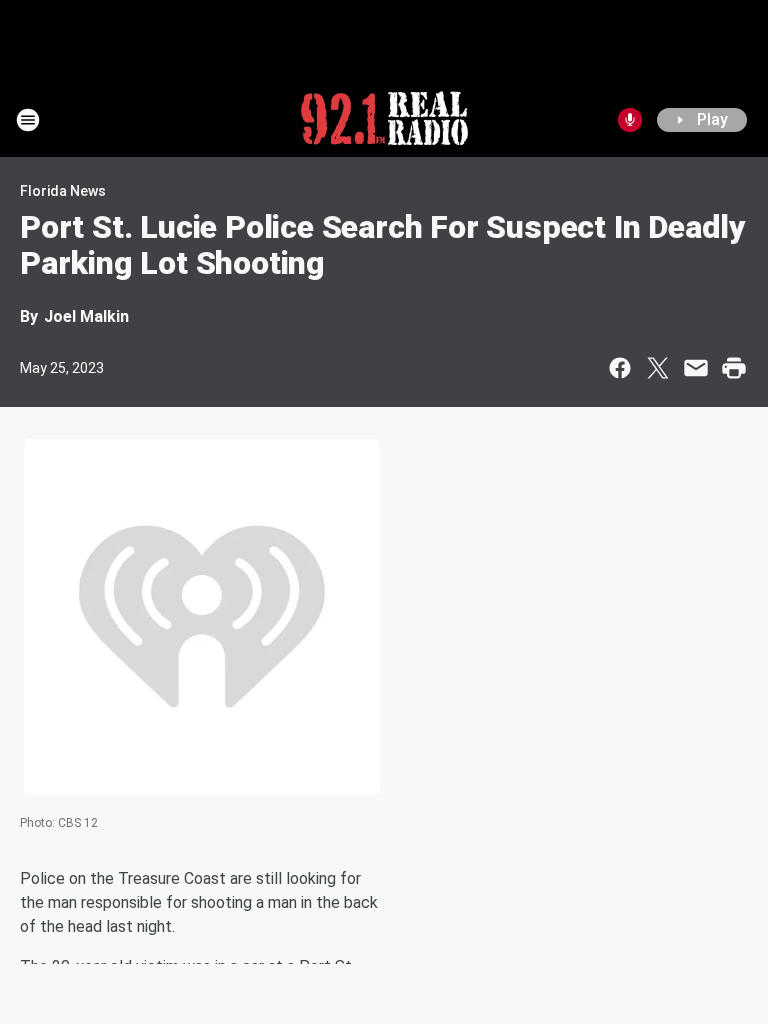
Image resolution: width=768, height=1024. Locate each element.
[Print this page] (734, 368)
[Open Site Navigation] (28, 120)
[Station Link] (384, 120)
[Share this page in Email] (696, 368)
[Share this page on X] (658, 368)
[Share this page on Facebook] (620, 368)
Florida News (63, 191)
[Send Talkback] (630, 120)
